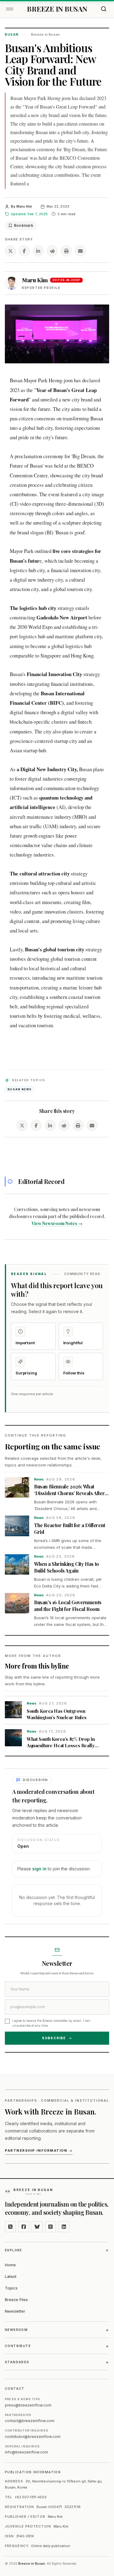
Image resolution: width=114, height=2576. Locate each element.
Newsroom (57, 2330)
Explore (57, 2250)
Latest (11, 2276)
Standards (57, 2362)
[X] (10, 2227)
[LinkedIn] (64, 2227)
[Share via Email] (80, 251)
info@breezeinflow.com (26, 2452)
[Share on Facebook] (24, 251)
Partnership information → (39, 2150)
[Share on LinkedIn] (38, 251)
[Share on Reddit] (52, 251)
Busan (12, 34)
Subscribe (54, 2038)
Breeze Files (16, 2300)
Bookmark (24, 225)
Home (10, 2265)
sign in (39, 1869)
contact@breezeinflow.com (30, 2421)
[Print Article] (66, 251)
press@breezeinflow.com (28, 2405)
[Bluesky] (37, 2227)
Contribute (57, 2346)
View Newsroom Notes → (57, 1223)
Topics (11, 2288)
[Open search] (104, 9)
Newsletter (15, 2311)
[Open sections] (10, 9)
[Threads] (50, 2227)
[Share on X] (10, 251)
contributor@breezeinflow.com (33, 2437)
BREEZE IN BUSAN (57, 9)
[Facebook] (24, 2227)
